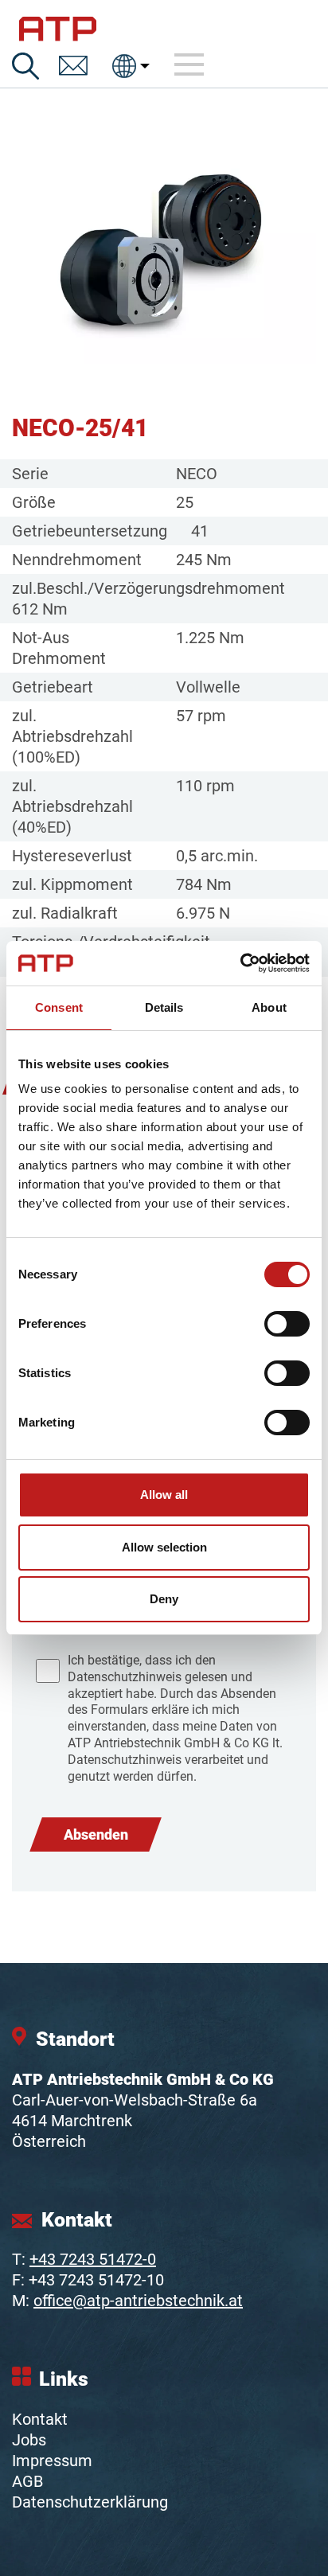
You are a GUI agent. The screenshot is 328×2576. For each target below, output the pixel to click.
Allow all (164, 1495)
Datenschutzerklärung (90, 2502)
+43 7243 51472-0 (93, 2259)
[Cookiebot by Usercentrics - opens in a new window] (240, 963)
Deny (164, 1599)
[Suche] (25, 66)
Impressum (52, 2461)
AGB (27, 2481)
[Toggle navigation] (189, 65)
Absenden (96, 1834)
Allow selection (164, 1547)
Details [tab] (164, 1007)
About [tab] (269, 1007)
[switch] (287, 1324)
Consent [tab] (59, 1007)
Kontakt (40, 2419)
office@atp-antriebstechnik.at (138, 2301)
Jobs (29, 2440)
